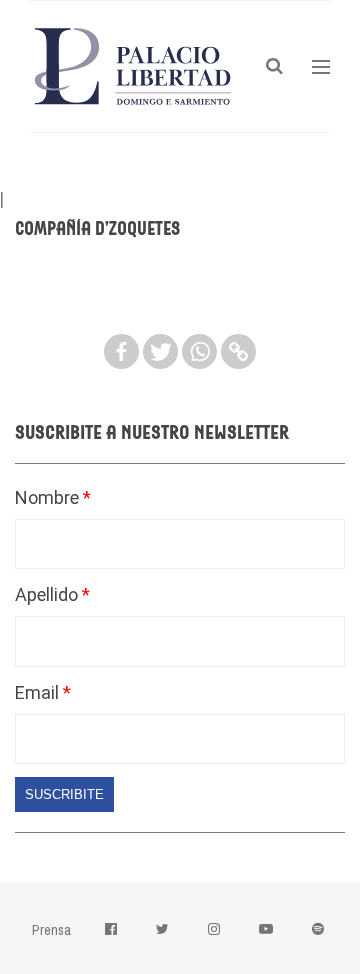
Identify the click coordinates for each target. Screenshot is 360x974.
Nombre (49, 497)
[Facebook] (121, 351)
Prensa (51, 930)
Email (39, 692)
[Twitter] (160, 351)
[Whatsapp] (199, 351)
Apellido (48, 594)
